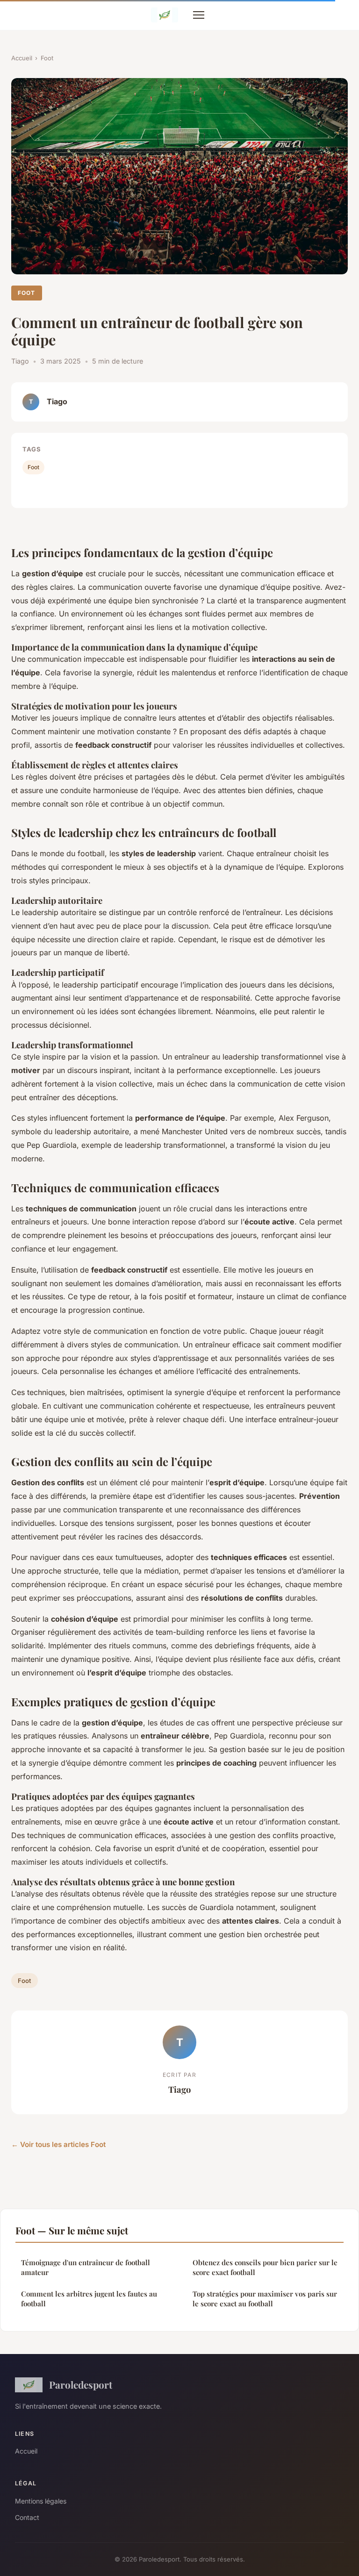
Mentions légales (41, 2501)
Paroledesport (81, 2384)
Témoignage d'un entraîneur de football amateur (86, 2267)
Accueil (22, 58)
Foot (47, 58)
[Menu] (199, 15)
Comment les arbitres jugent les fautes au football (89, 2299)
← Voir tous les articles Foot (58, 2144)
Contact (27, 2517)
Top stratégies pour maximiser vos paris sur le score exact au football (265, 2299)
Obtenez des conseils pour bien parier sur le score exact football (265, 2267)
